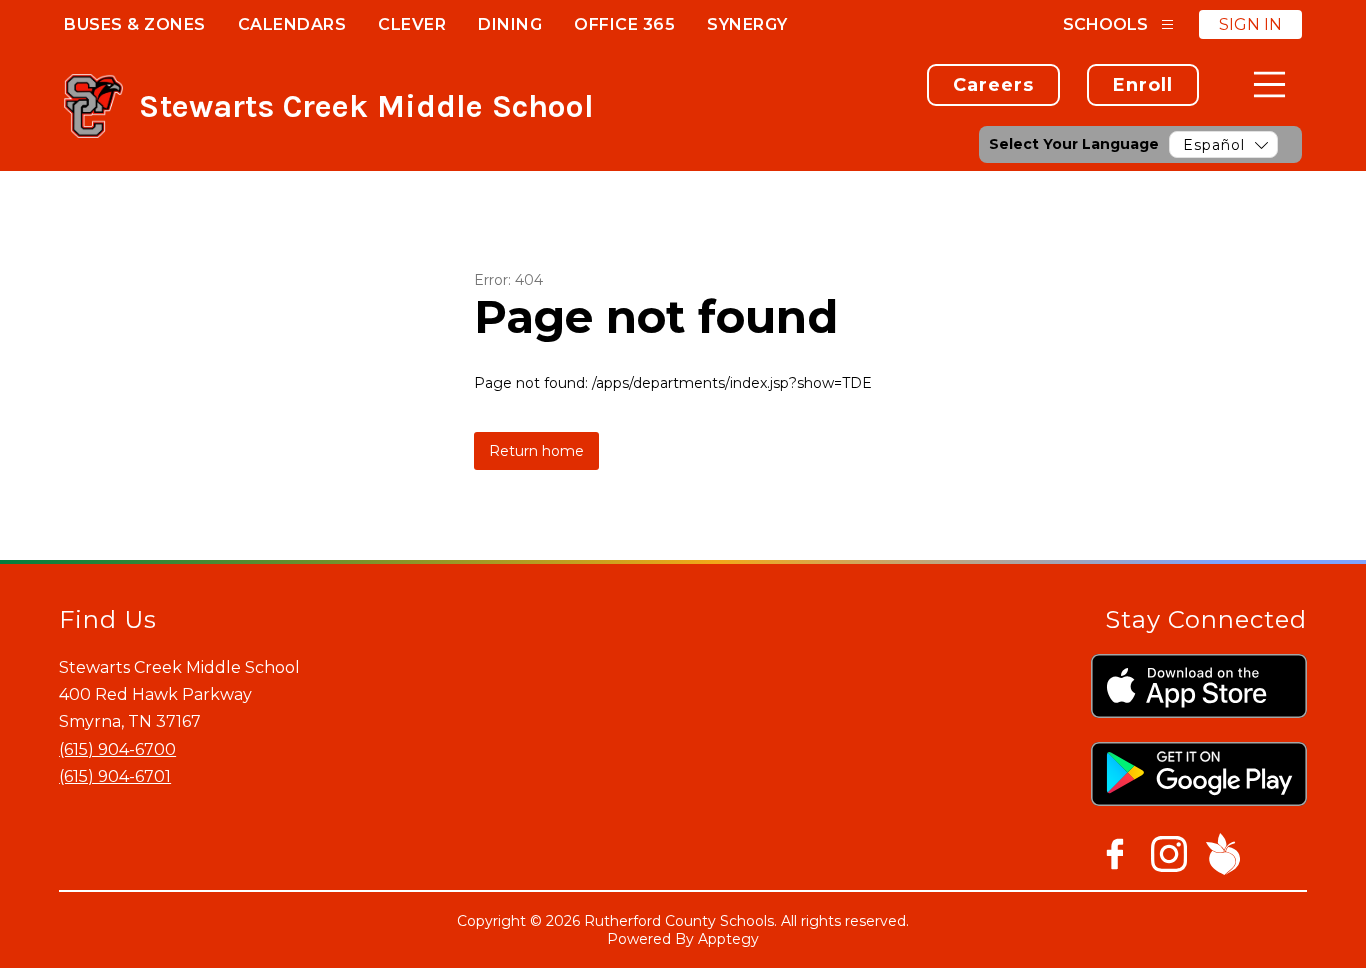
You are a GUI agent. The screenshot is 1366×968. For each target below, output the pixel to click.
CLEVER (412, 24)
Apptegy (728, 939)
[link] (993, 85)
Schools (1105, 24)
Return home (536, 451)
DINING (510, 24)
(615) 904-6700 (117, 749)
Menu (1269, 84)
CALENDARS (292, 24)
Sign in (1250, 24)
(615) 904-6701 (115, 776)
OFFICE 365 (624, 24)
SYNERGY (747, 24)
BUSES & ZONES (135, 24)
